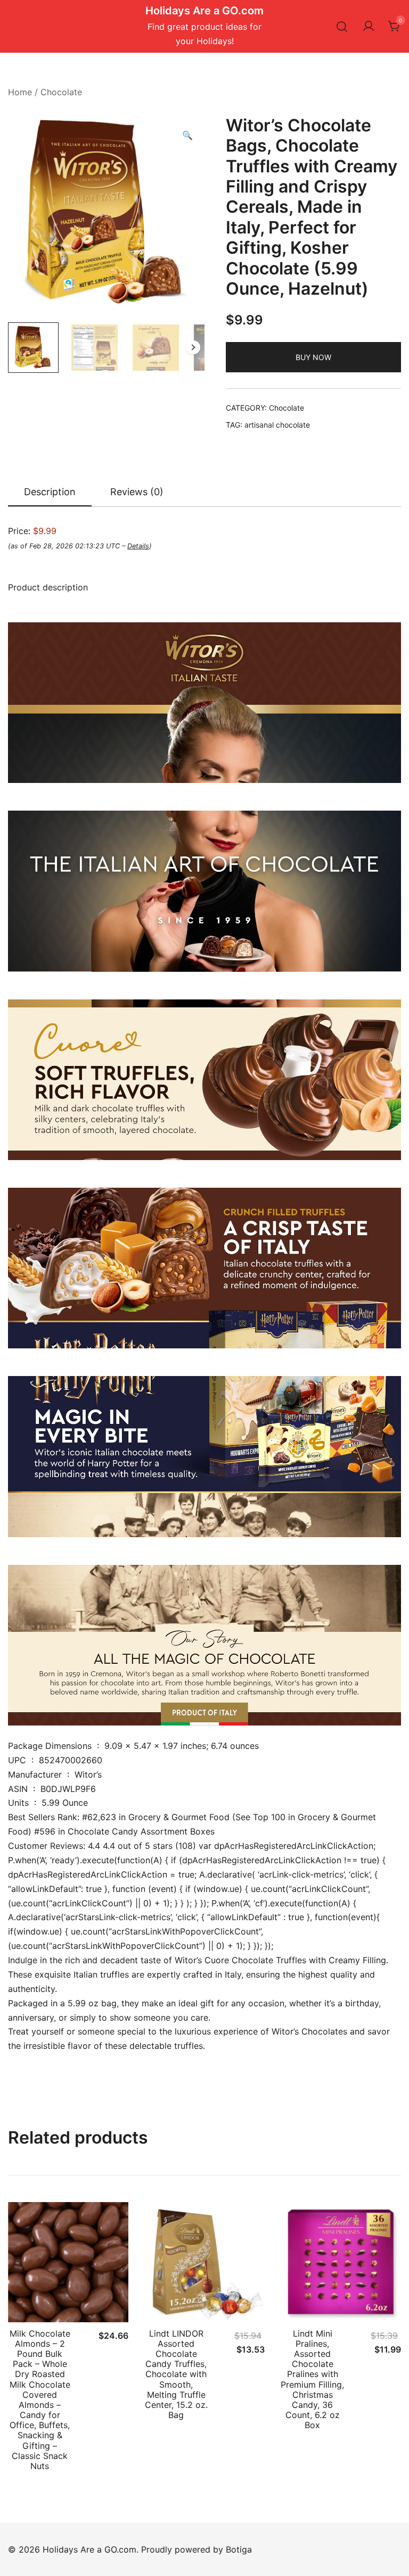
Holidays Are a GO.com (204, 11)
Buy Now (313, 357)
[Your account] (369, 27)
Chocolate (61, 92)
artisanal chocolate (277, 425)
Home (20, 92)
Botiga (239, 2549)
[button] (187, 135)
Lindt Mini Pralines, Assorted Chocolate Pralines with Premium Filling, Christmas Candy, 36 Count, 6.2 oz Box (312, 2379)
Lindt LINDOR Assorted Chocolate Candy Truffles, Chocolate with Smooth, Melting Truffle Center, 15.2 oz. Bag (176, 2374)
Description (50, 492)
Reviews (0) (137, 492)
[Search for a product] (342, 26)
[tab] (50, 493)
